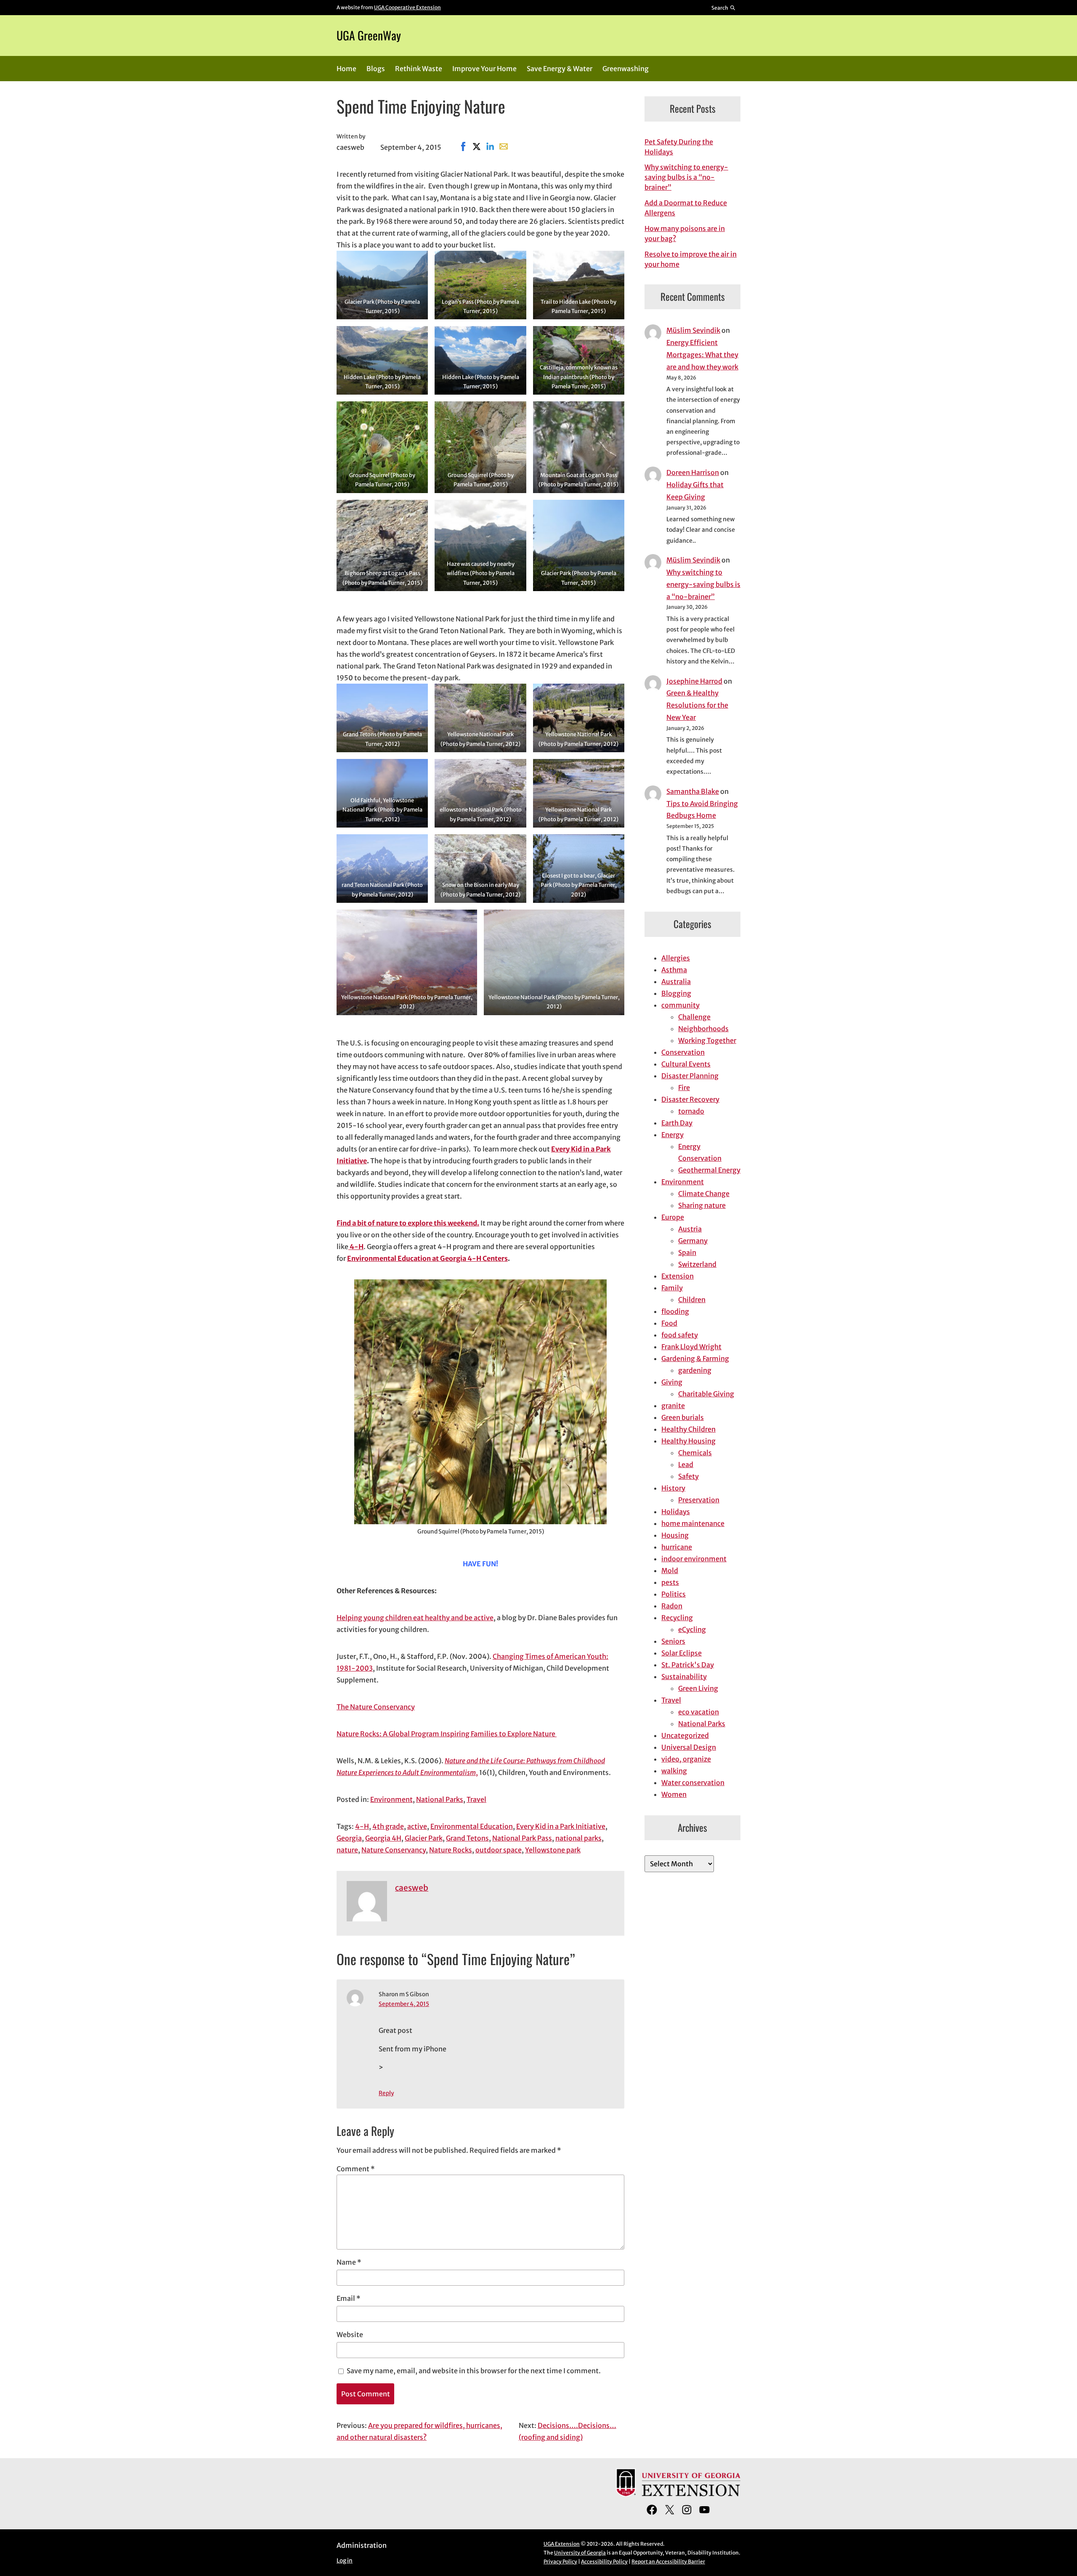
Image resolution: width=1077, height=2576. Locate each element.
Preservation (699, 1500)
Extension (678, 1276)
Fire (684, 1088)
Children (692, 1300)
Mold (670, 1571)
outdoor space (499, 1850)
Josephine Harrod (694, 681)
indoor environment (694, 1559)
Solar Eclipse (682, 1653)
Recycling (677, 1618)
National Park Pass (522, 1838)
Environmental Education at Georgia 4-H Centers (427, 1258)
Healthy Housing (688, 1441)
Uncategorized (685, 1735)
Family (672, 1288)
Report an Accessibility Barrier (668, 2561)
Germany (693, 1241)
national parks (578, 1838)
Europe (673, 1217)
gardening (695, 1370)
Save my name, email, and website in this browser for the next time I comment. (474, 2371)
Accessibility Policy (604, 2561)
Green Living (698, 1688)
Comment (356, 2169)
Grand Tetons (467, 1838)
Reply (386, 2093)
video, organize (686, 1759)
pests (670, 1582)
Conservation (683, 1052)
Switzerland (697, 1264)
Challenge (694, 1017)
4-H (356, 1247)
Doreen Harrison (693, 472)
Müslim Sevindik (693, 330)
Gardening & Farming (695, 1358)
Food (669, 1323)
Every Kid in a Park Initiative (561, 1826)
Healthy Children (688, 1429)
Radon (672, 1606)
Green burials (683, 1417)
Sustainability (684, 1677)
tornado (691, 1111)
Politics (674, 1594)
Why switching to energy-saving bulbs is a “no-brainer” (686, 177)
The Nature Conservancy (376, 1707)
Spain (687, 1252)
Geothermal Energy (709, 1170)
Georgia (349, 1838)
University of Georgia (580, 2553)
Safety (688, 1476)
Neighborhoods (703, 1029)
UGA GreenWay (369, 35)
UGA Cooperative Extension (407, 7)
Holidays (676, 1512)
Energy (672, 1135)
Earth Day (677, 1123)
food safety (680, 1335)
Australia (676, 982)
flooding (675, 1311)
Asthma (674, 970)
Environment (391, 1799)
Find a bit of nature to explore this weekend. (408, 1223)
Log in (345, 2561)
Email (349, 2298)
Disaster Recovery (690, 1099)
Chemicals (695, 1453)
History (673, 1488)
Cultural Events (686, 1064)
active (417, 1826)
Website (350, 2335)
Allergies (676, 958)
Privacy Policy (560, 2561)
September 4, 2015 (404, 2004)
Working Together (707, 1040)
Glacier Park (424, 1838)
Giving (672, 1382)
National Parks (440, 1799)
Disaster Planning (690, 1076)
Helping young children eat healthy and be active (415, 1618)
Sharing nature (702, 1205)
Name (349, 2262)
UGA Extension (562, 2544)
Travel (476, 1799)
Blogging (676, 993)
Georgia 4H (383, 1838)
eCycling (692, 1629)
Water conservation (693, 1783)
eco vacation (699, 1712)
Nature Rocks (451, 1850)
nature (347, 1850)
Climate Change (704, 1194)
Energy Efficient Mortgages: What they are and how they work (702, 355)
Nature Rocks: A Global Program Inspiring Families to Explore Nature (447, 1734)
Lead (686, 1464)
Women (674, 1794)
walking (674, 1771)
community (680, 1005)
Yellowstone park (553, 1850)
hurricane (677, 1547)
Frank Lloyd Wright (691, 1347)
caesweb (412, 1888)
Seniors (673, 1641)
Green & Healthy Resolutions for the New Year (697, 705)
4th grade (388, 1826)
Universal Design (689, 1747)
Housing (675, 1535)
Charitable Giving (706, 1394)
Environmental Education (472, 1826)
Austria (690, 1229)
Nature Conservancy (394, 1850)
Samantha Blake (693, 791)
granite (673, 1406)
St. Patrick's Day (688, 1665)
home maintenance (693, 1523)
